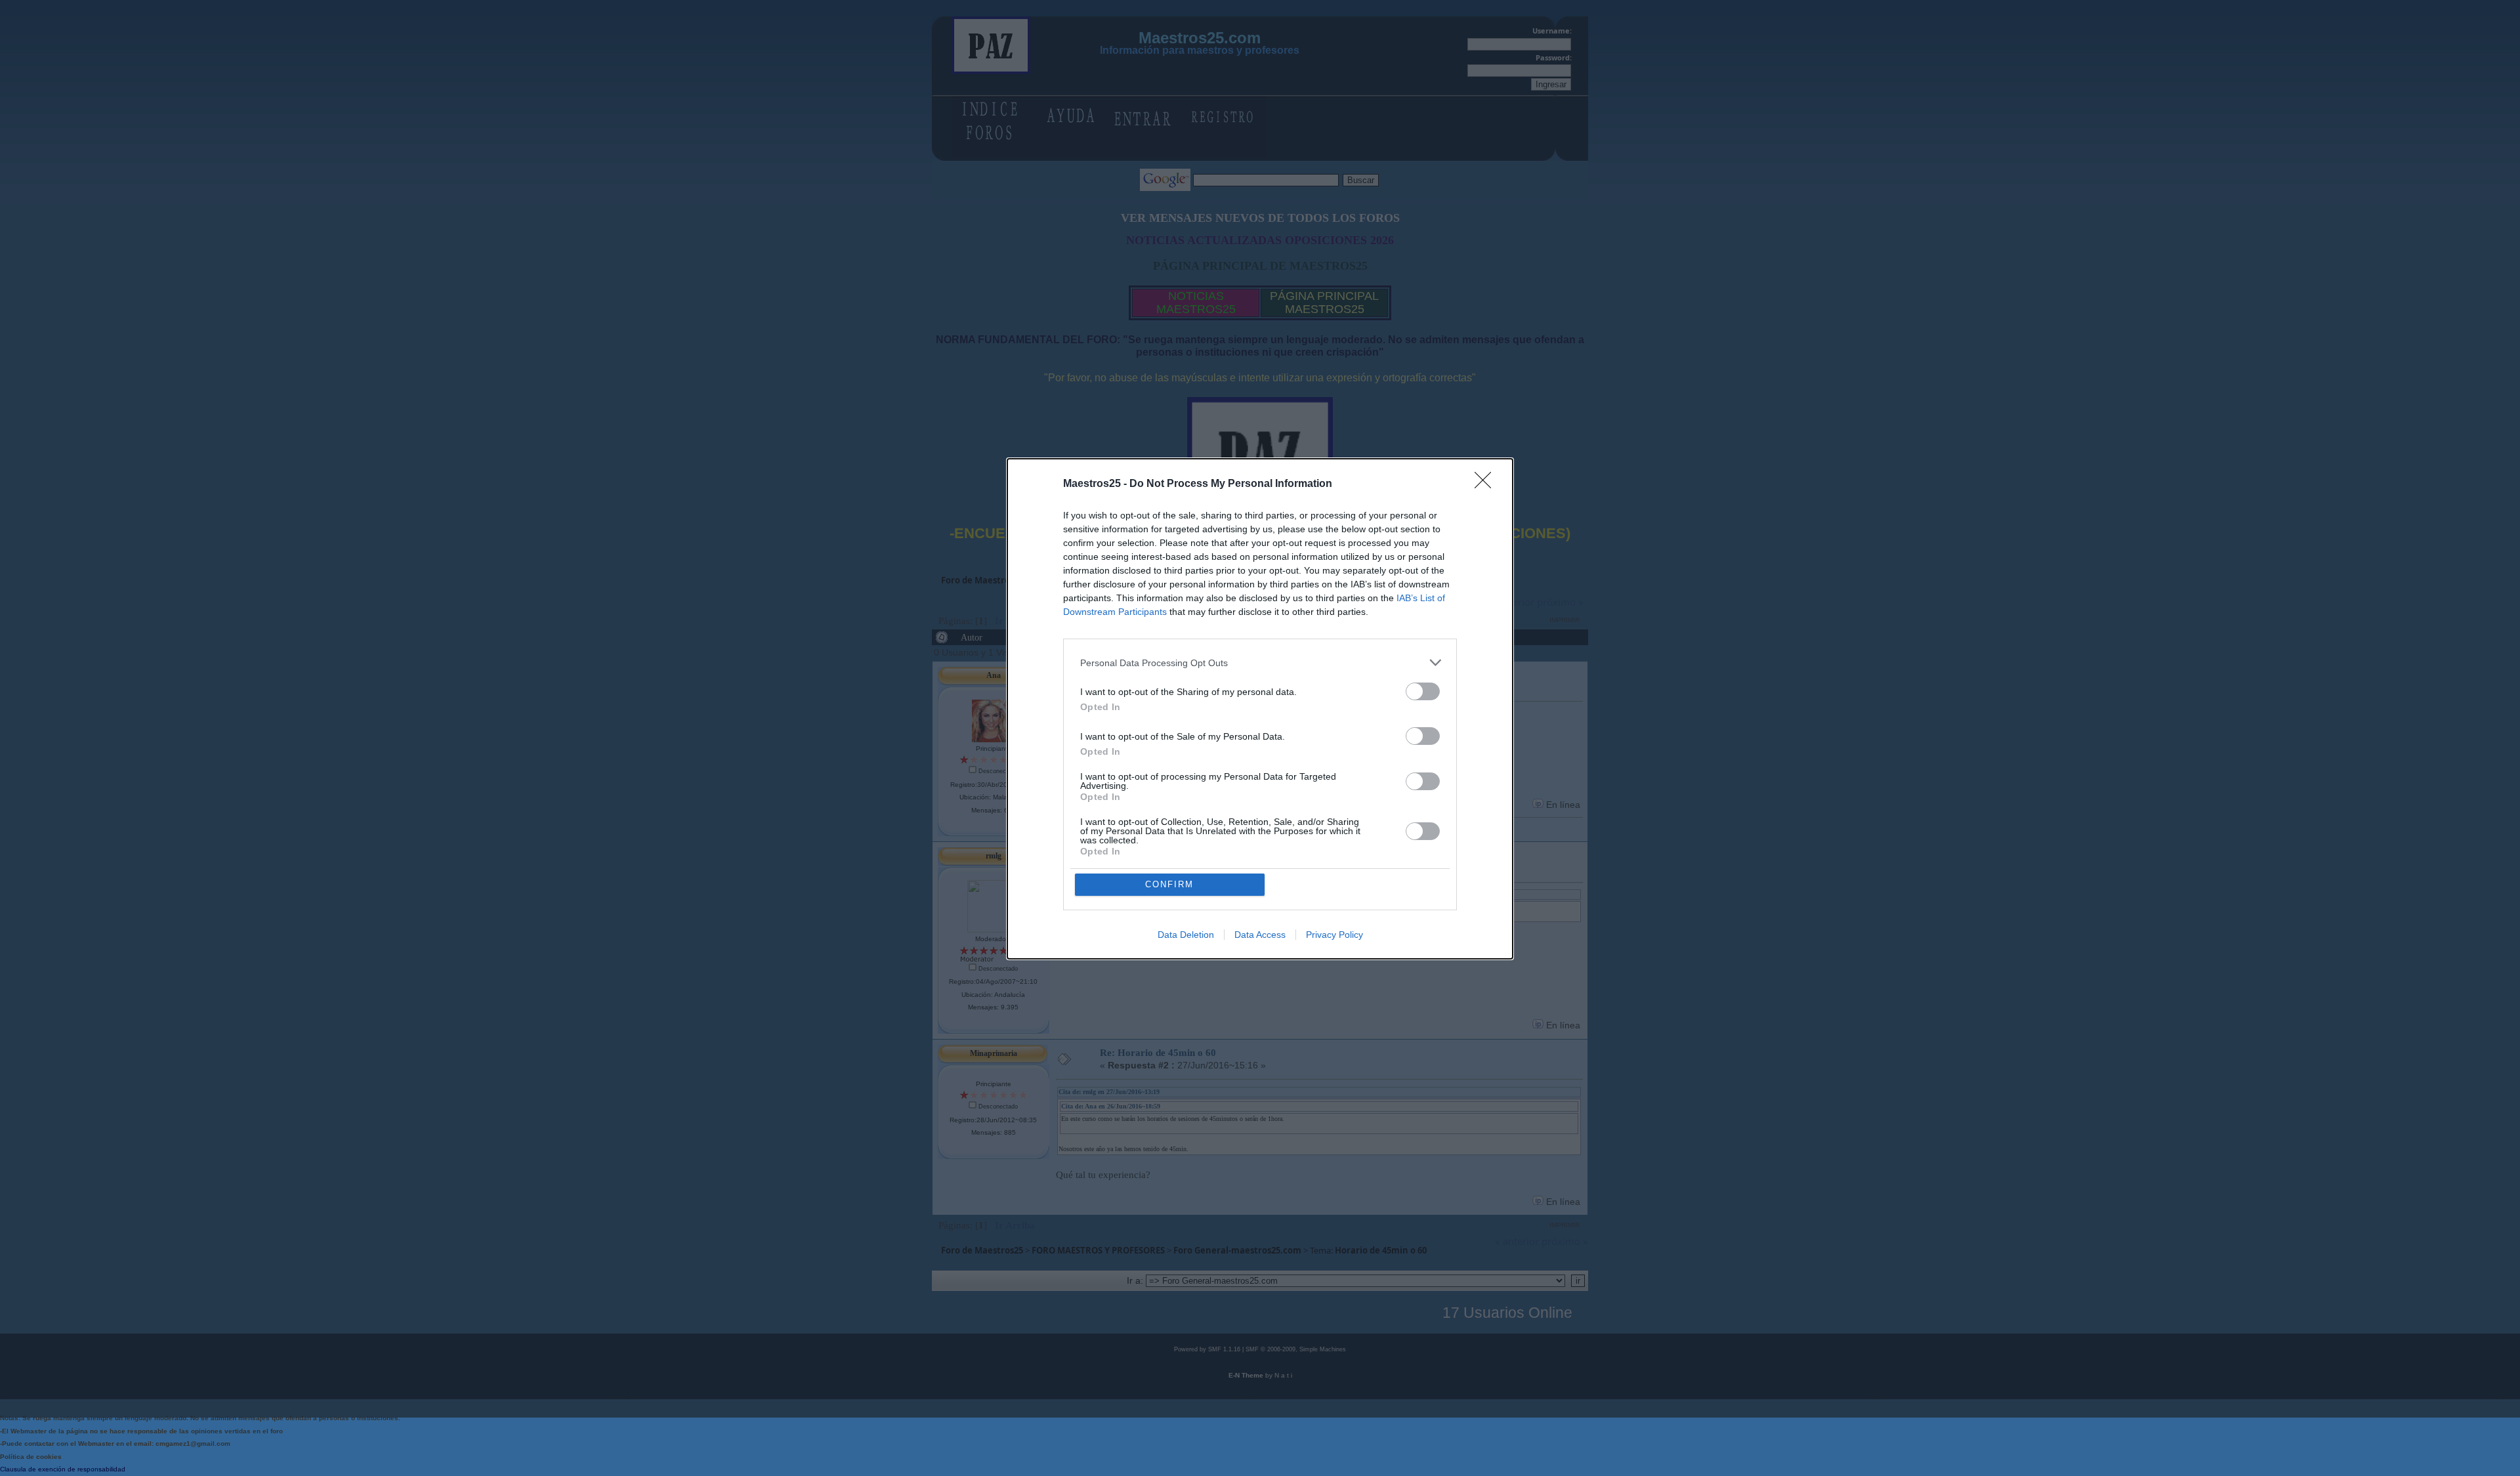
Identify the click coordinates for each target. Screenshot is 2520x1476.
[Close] (1487, 484)
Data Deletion (1186, 935)
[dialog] (1260, 709)
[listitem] (1260, 663)
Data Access (1260, 935)
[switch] (1423, 691)
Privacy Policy (1334, 935)
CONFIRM (1169, 884)
